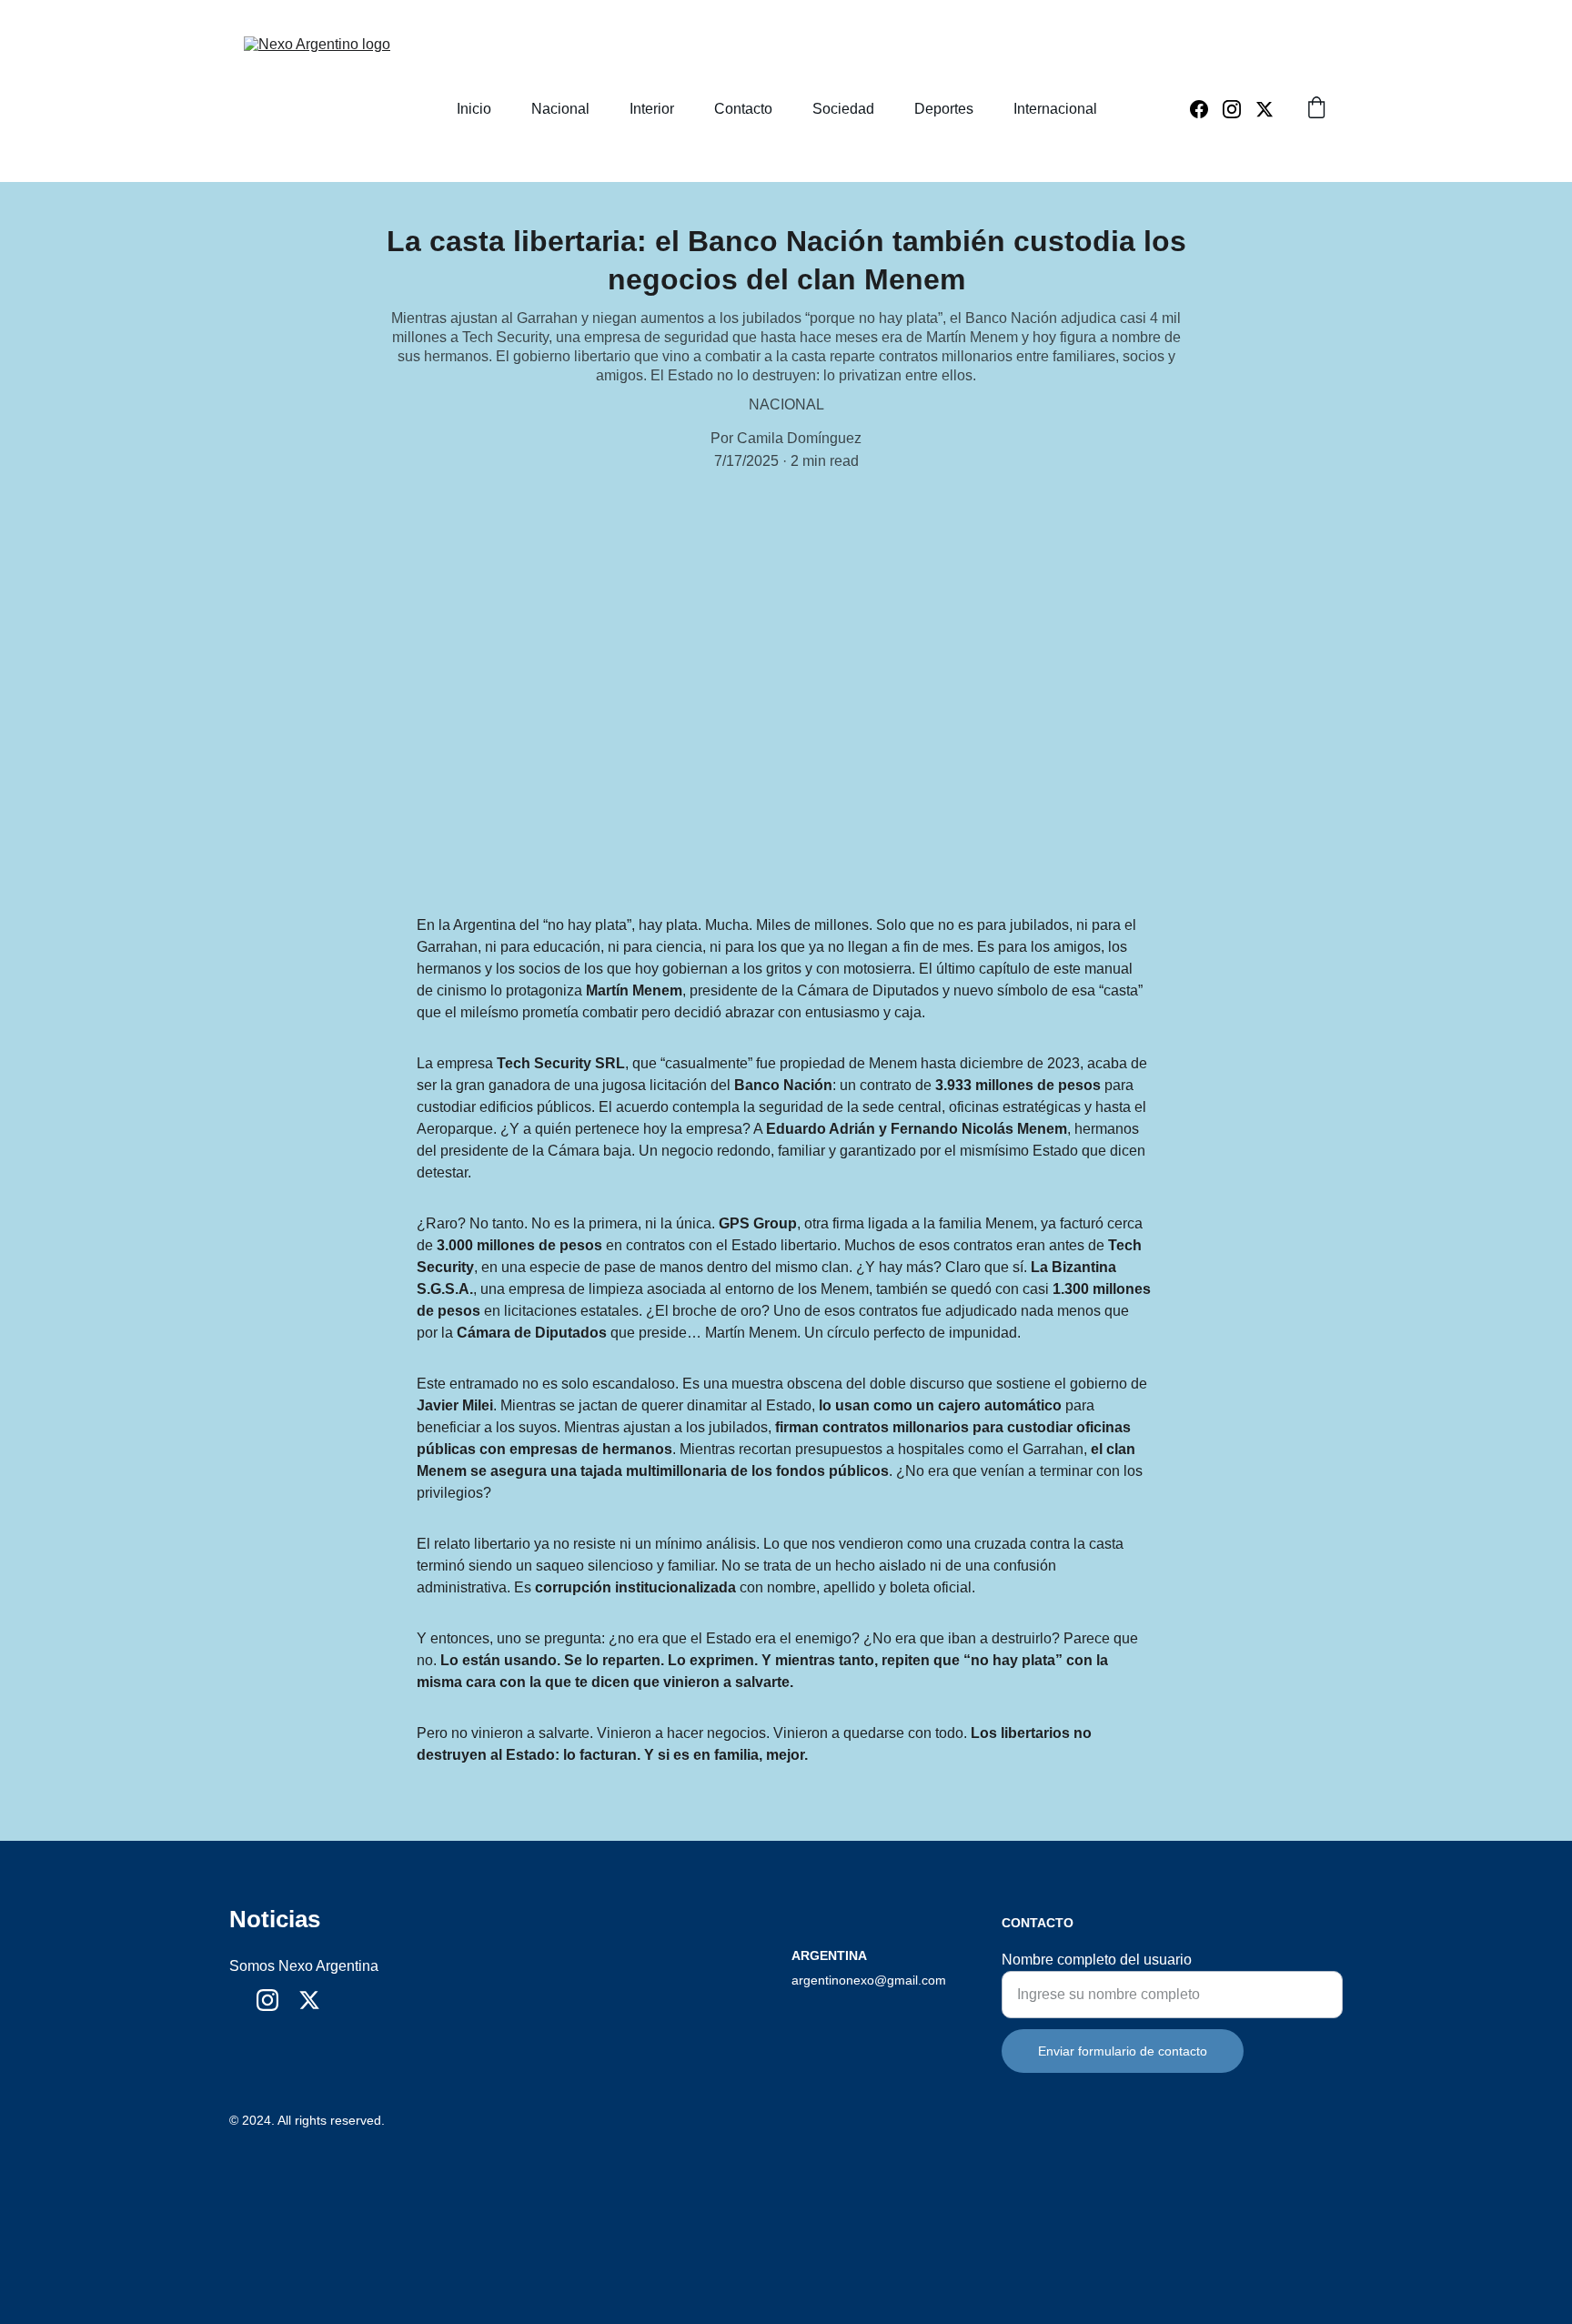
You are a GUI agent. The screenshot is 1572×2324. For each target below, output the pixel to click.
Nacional (560, 109)
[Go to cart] (1316, 109)
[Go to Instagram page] (1239, 109)
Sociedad (843, 109)
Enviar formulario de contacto (1123, 2051)
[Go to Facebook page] (1206, 109)
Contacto (743, 109)
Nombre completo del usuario (1097, 1960)
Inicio (474, 109)
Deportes (944, 109)
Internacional (1055, 109)
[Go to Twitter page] (1265, 109)
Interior (652, 109)
